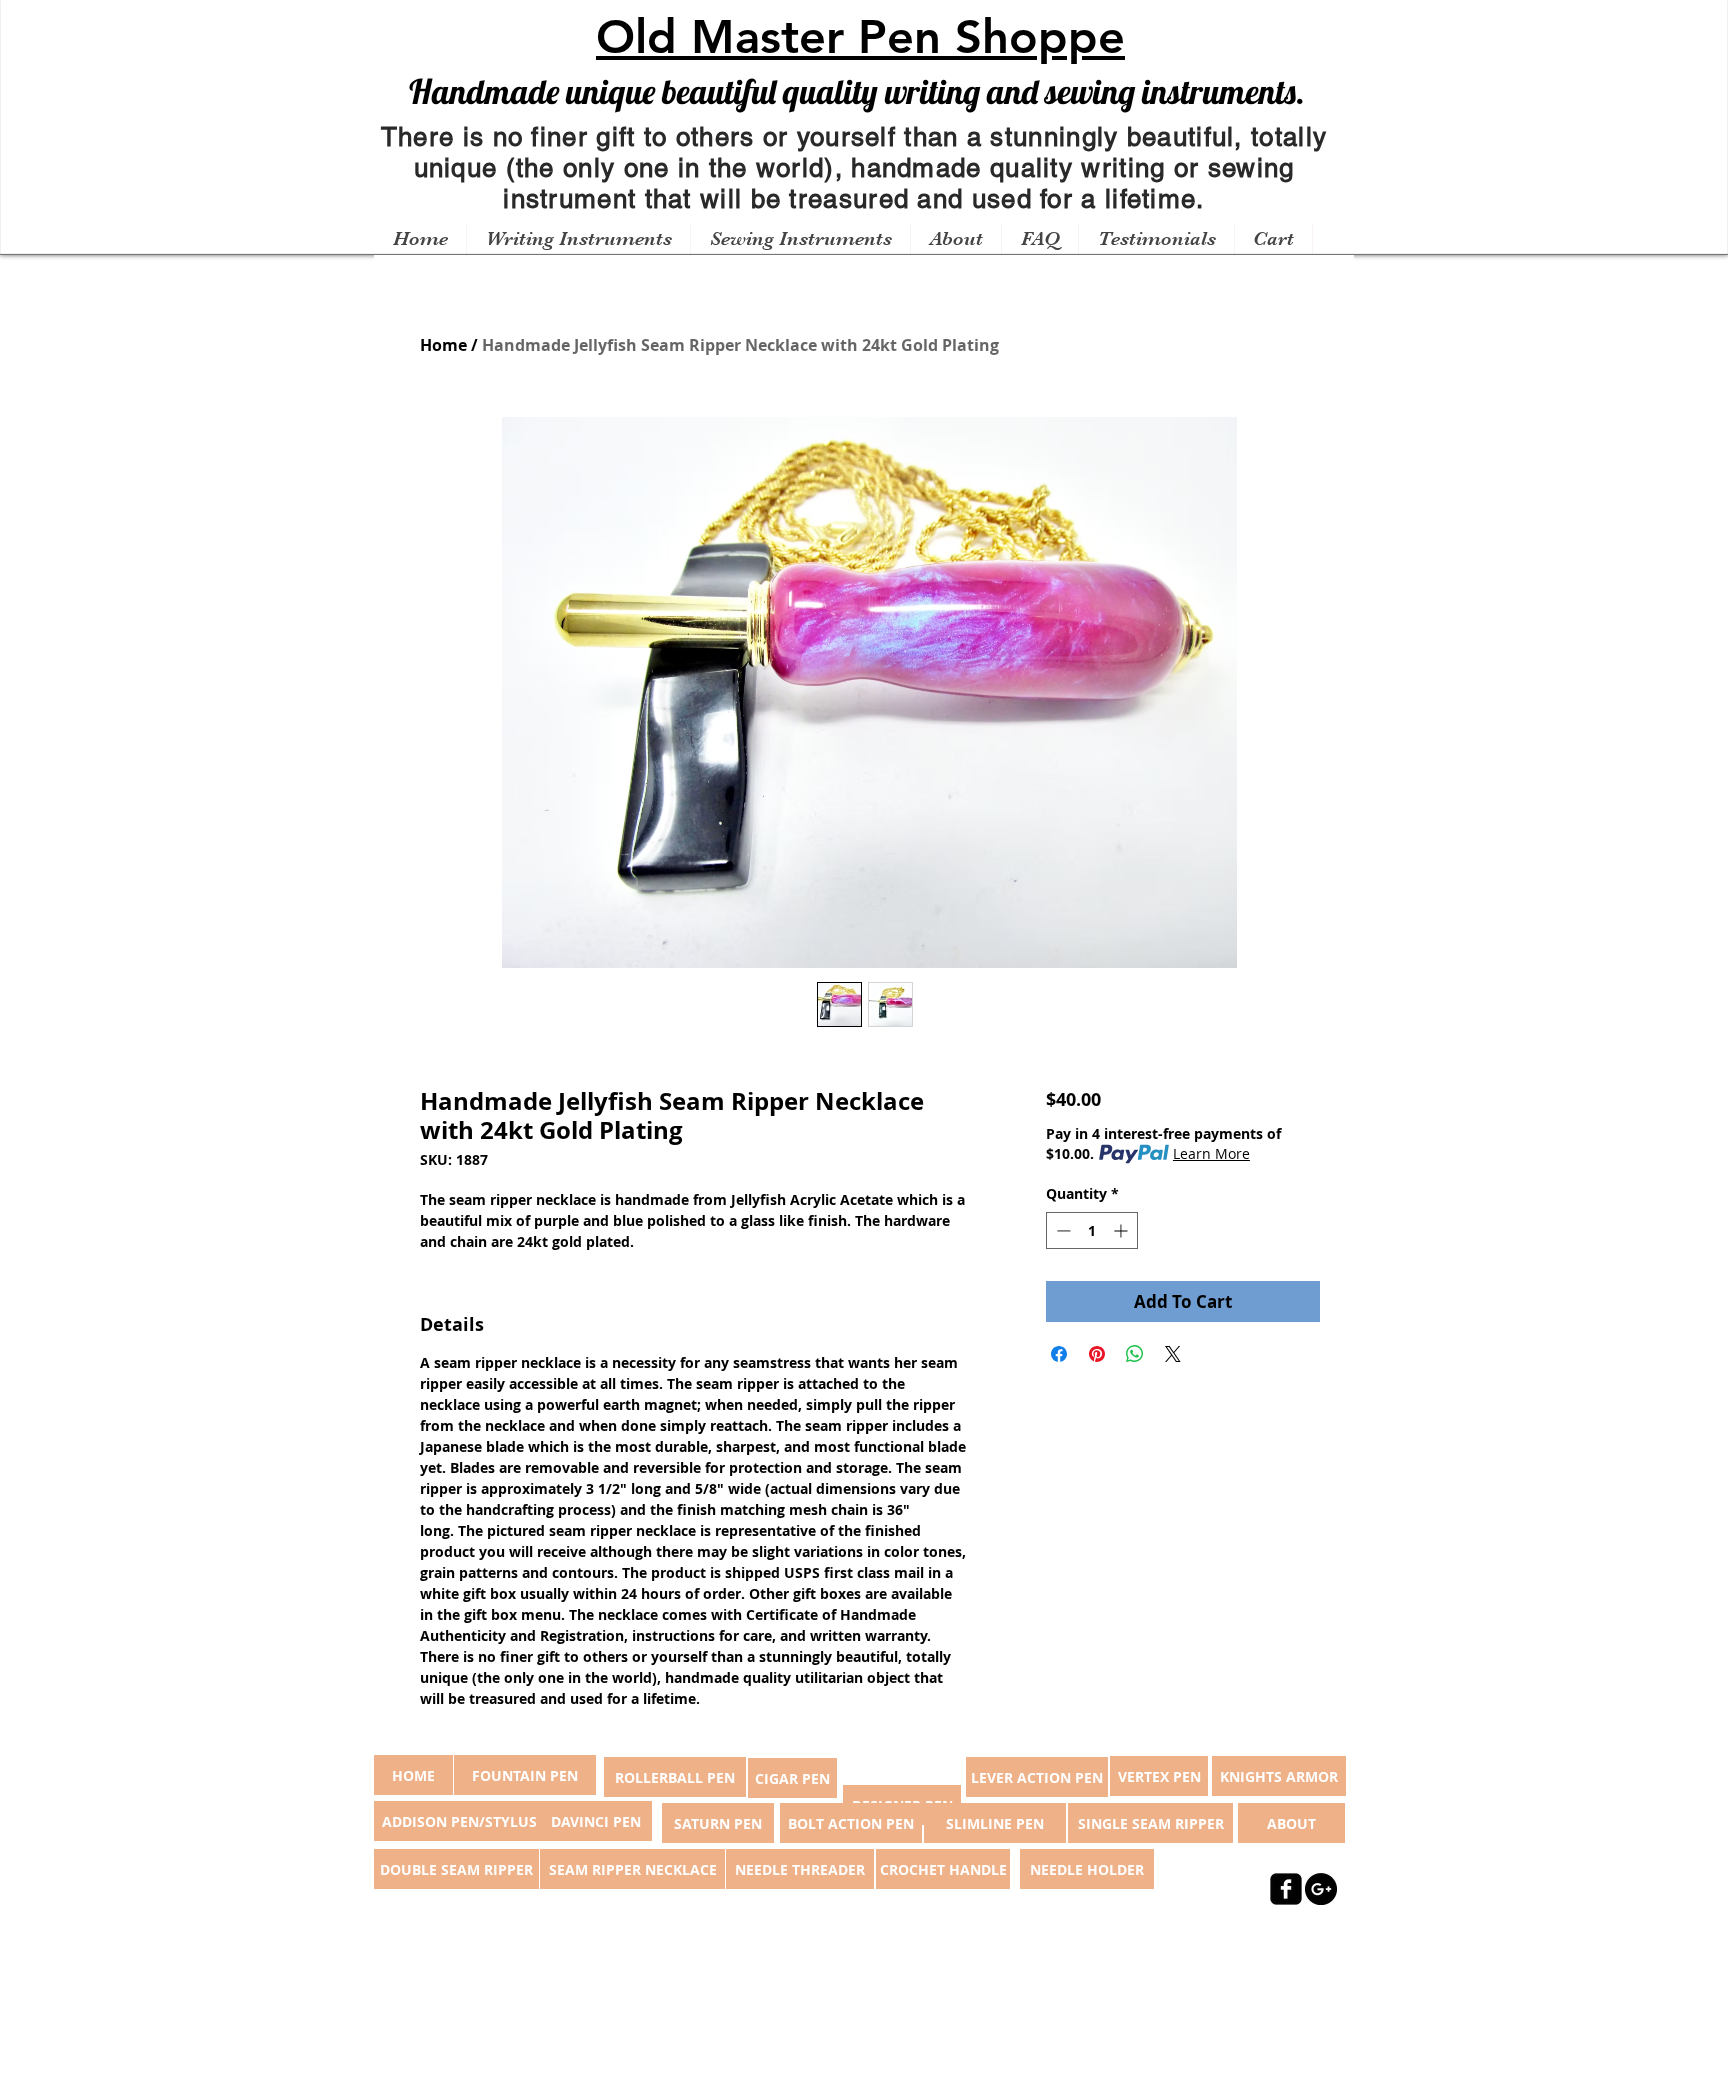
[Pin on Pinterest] (1097, 1354)
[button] (578, 239)
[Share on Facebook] (1059, 1354)
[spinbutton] (1092, 1230)
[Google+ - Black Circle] (1321, 1889)
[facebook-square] (1286, 1889)
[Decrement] (1061, 1230)
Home (443, 345)
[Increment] (1122, 1230)
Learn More (1211, 1153)
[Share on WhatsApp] (1135, 1354)
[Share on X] (1173, 1354)
